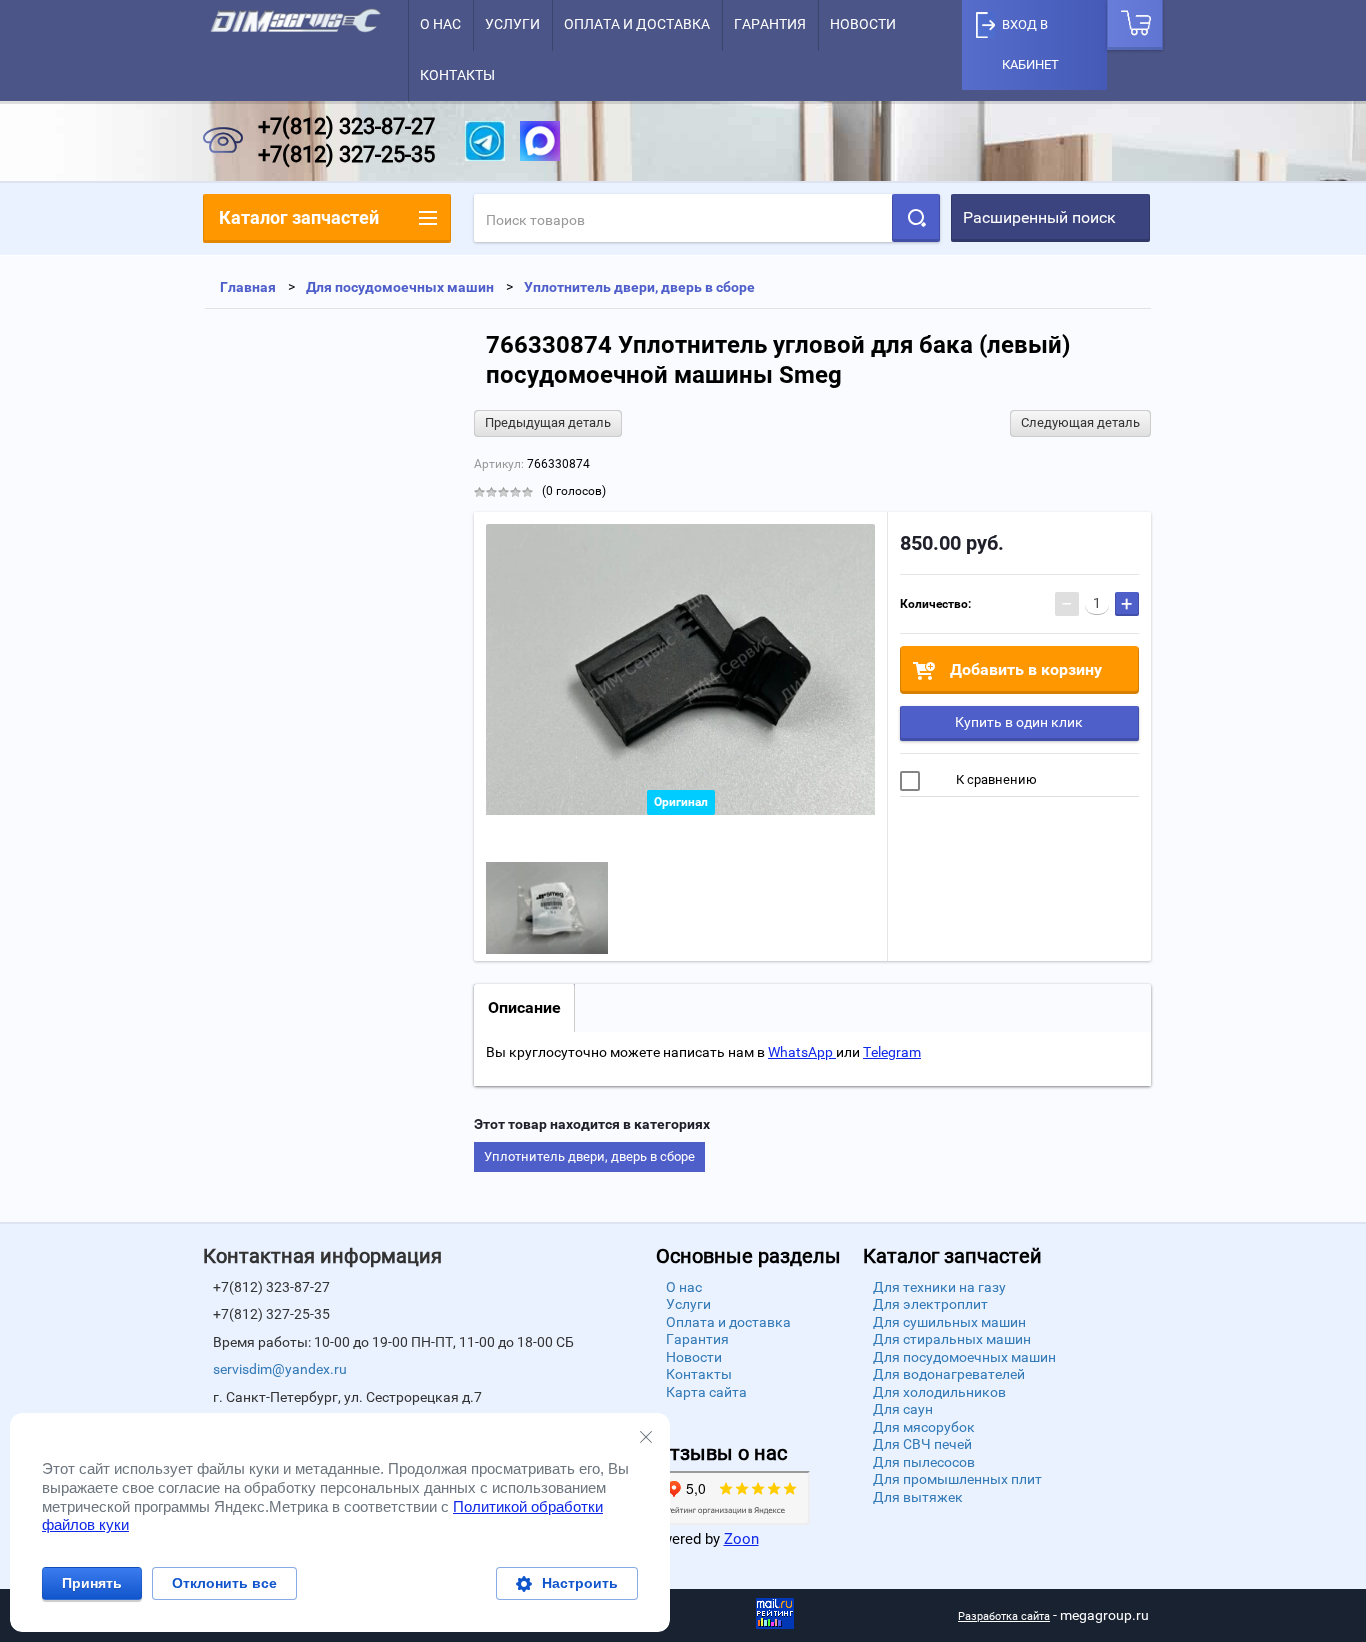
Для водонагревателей (949, 1374)
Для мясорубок (924, 1427)
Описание (524, 1007)
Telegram (892, 1052)
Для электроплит (930, 1304)
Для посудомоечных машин (964, 1357)
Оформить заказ (1135, 25)
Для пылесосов (924, 1462)
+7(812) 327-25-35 (346, 154)
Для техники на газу (939, 1287)
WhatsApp (802, 1052)
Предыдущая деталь (548, 422)
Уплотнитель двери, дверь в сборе (589, 1156)
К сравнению (995, 779)
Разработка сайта (1004, 1616)
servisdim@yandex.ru (280, 1369)
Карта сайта (706, 1392)
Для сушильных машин (949, 1322)
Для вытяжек (918, 1497)
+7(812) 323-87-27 (346, 126)
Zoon (741, 1539)
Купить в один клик (1019, 722)
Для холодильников (939, 1392)
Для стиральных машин (952, 1339)
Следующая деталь (1080, 422)
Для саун (903, 1409)
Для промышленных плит (957, 1479)
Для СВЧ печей (922, 1444)
